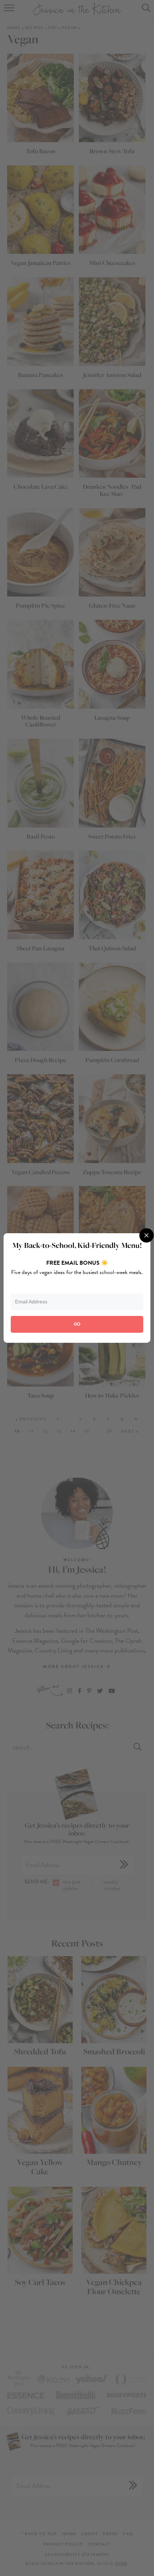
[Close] (146, 1235)
